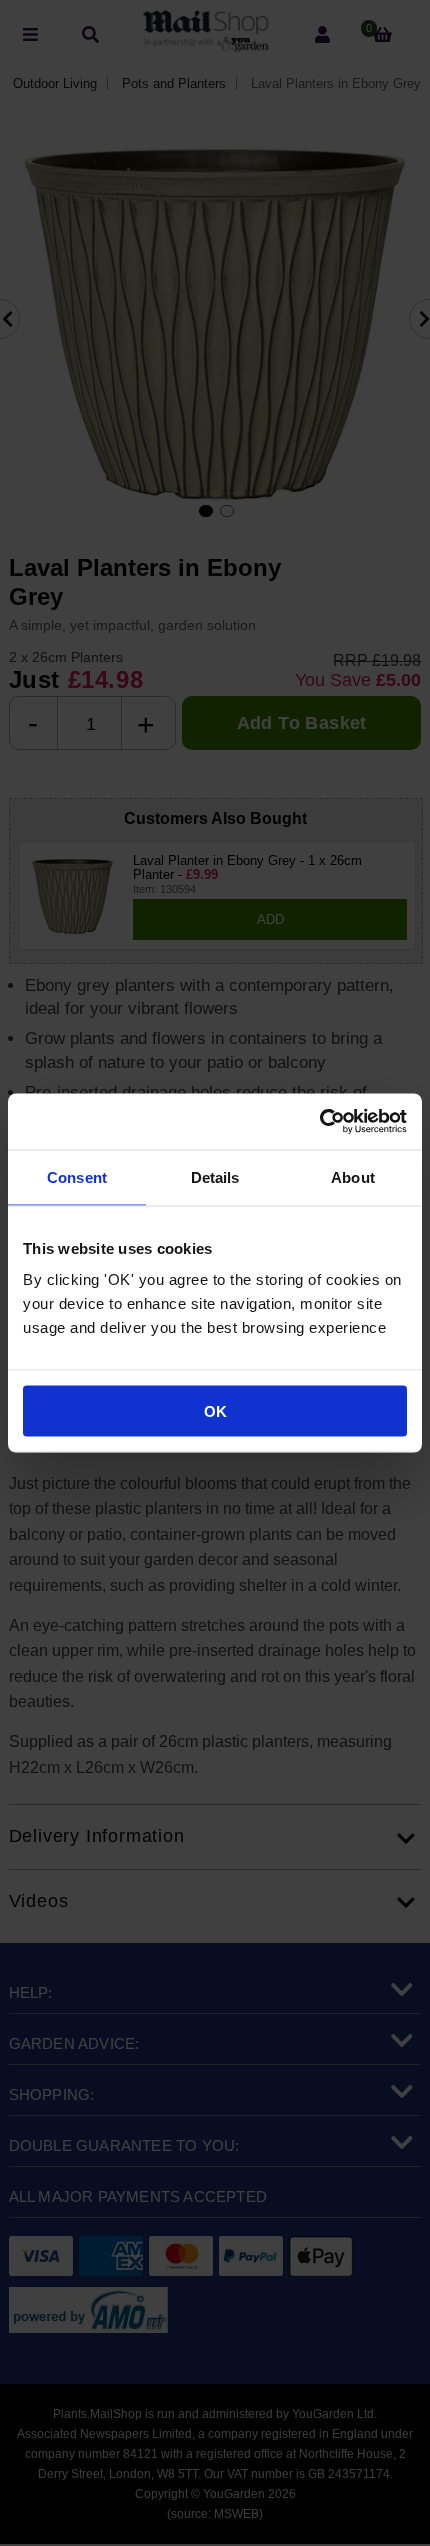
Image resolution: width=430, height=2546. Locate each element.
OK (215, 1411)
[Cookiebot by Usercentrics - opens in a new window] (319, 1122)
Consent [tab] (77, 1176)
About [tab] (353, 1176)
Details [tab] (215, 1176)
